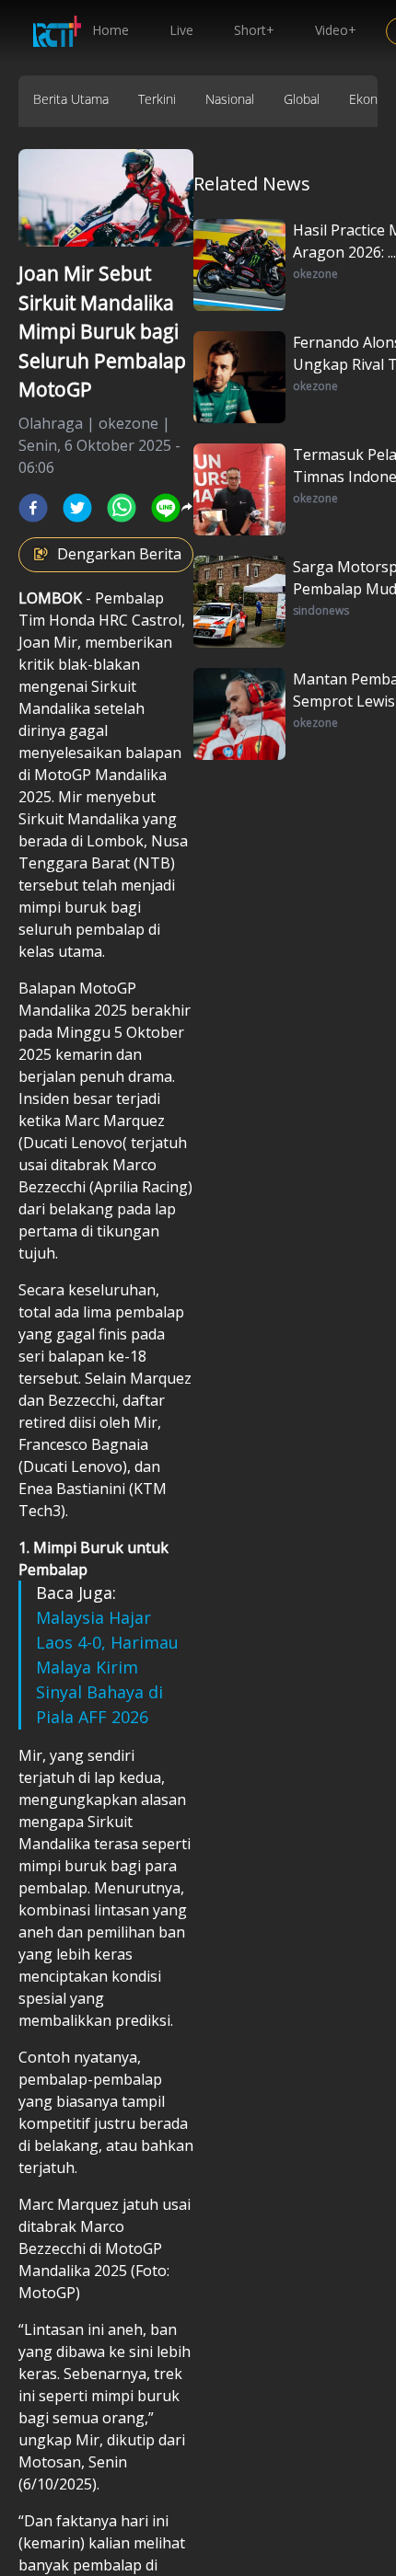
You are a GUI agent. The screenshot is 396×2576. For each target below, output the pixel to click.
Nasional (230, 99)
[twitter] (77, 508)
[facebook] (33, 508)
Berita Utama (71, 99)
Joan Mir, (52, 642)
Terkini (157, 99)
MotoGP (64, 775)
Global (302, 99)
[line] (166, 508)
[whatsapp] (122, 508)
